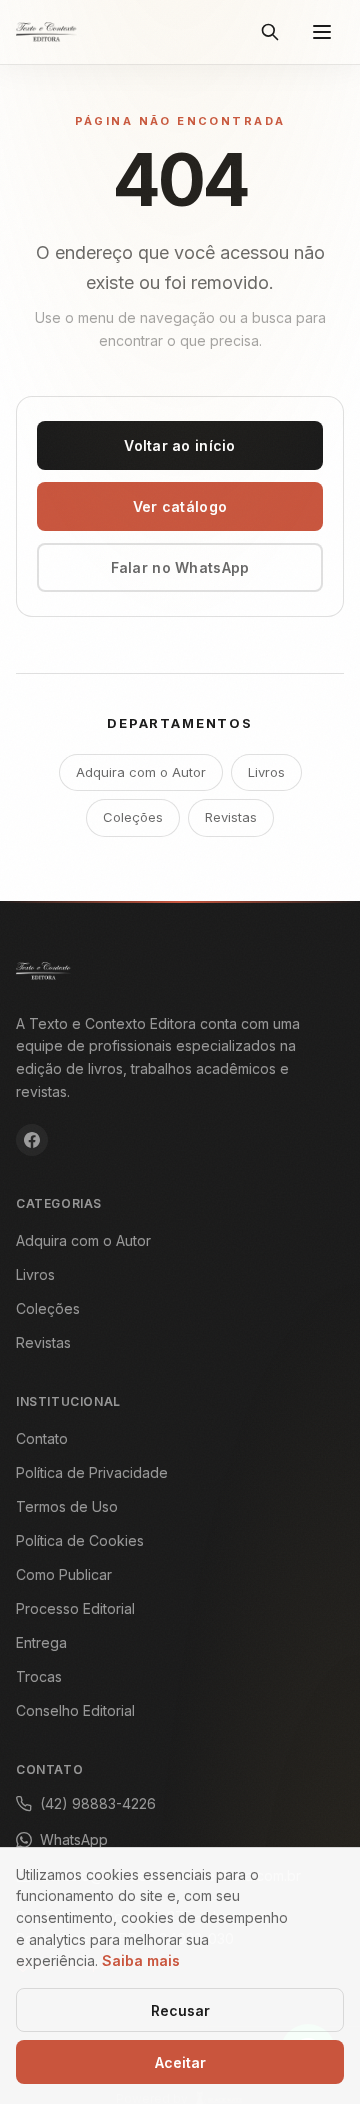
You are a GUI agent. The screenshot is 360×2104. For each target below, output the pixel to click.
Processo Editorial (75, 1608)
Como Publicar (64, 1574)
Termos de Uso (67, 1506)
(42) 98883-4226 (98, 1803)
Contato (42, 1438)
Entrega (41, 1642)
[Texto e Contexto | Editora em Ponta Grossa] (46, 32)
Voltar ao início (179, 445)
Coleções (133, 817)
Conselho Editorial (75, 1710)
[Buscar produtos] (270, 32)
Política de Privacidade (92, 1472)
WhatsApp (74, 1839)
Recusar (180, 2010)
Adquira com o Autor (141, 772)
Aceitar (180, 2062)
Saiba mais (141, 1960)
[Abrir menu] (322, 32)
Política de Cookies (80, 1540)
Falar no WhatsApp (180, 567)
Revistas (231, 817)
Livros (266, 772)
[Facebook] (32, 1140)
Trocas (39, 1676)
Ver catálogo (180, 506)
